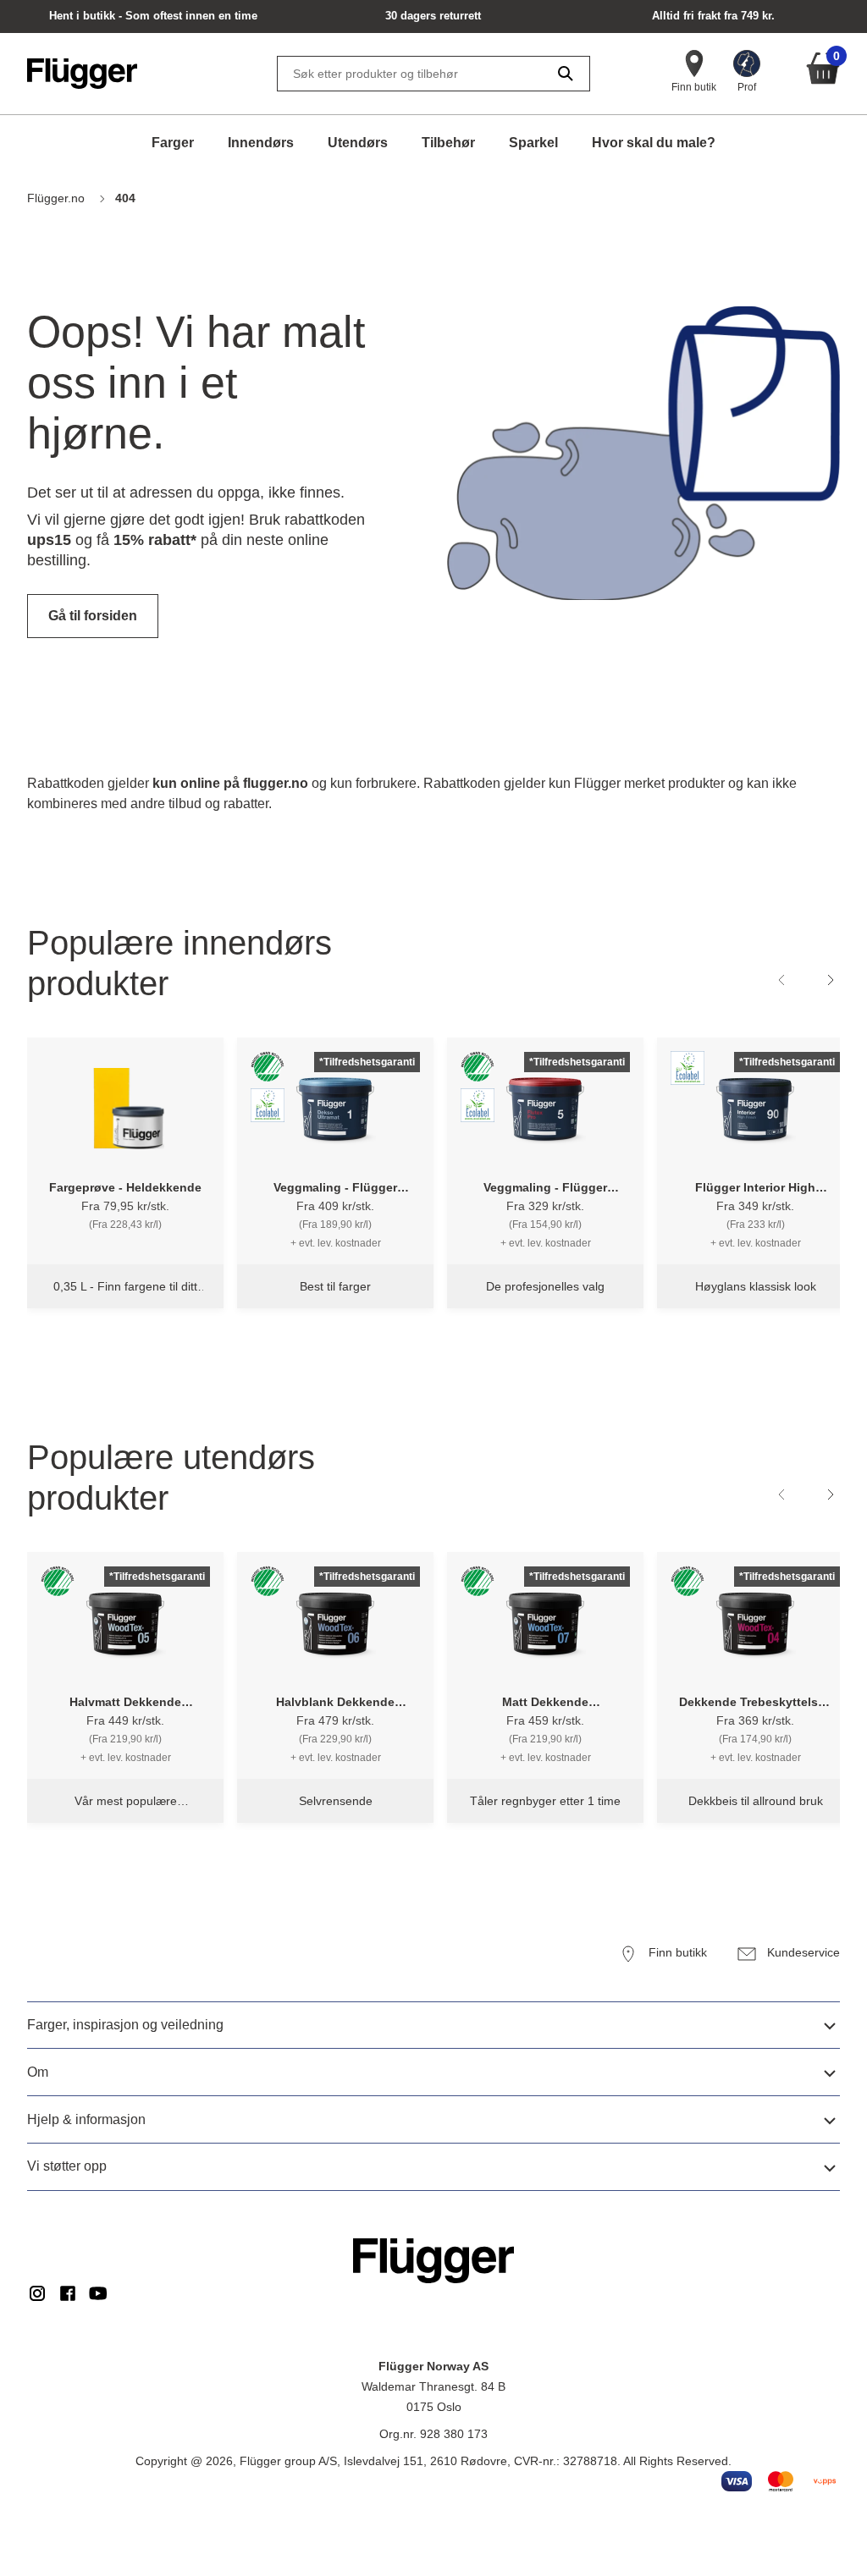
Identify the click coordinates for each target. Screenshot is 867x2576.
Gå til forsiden (93, 616)
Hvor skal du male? (654, 143)
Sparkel (533, 143)
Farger (173, 143)
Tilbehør (448, 143)
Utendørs (358, 143)
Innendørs (261, 143)
